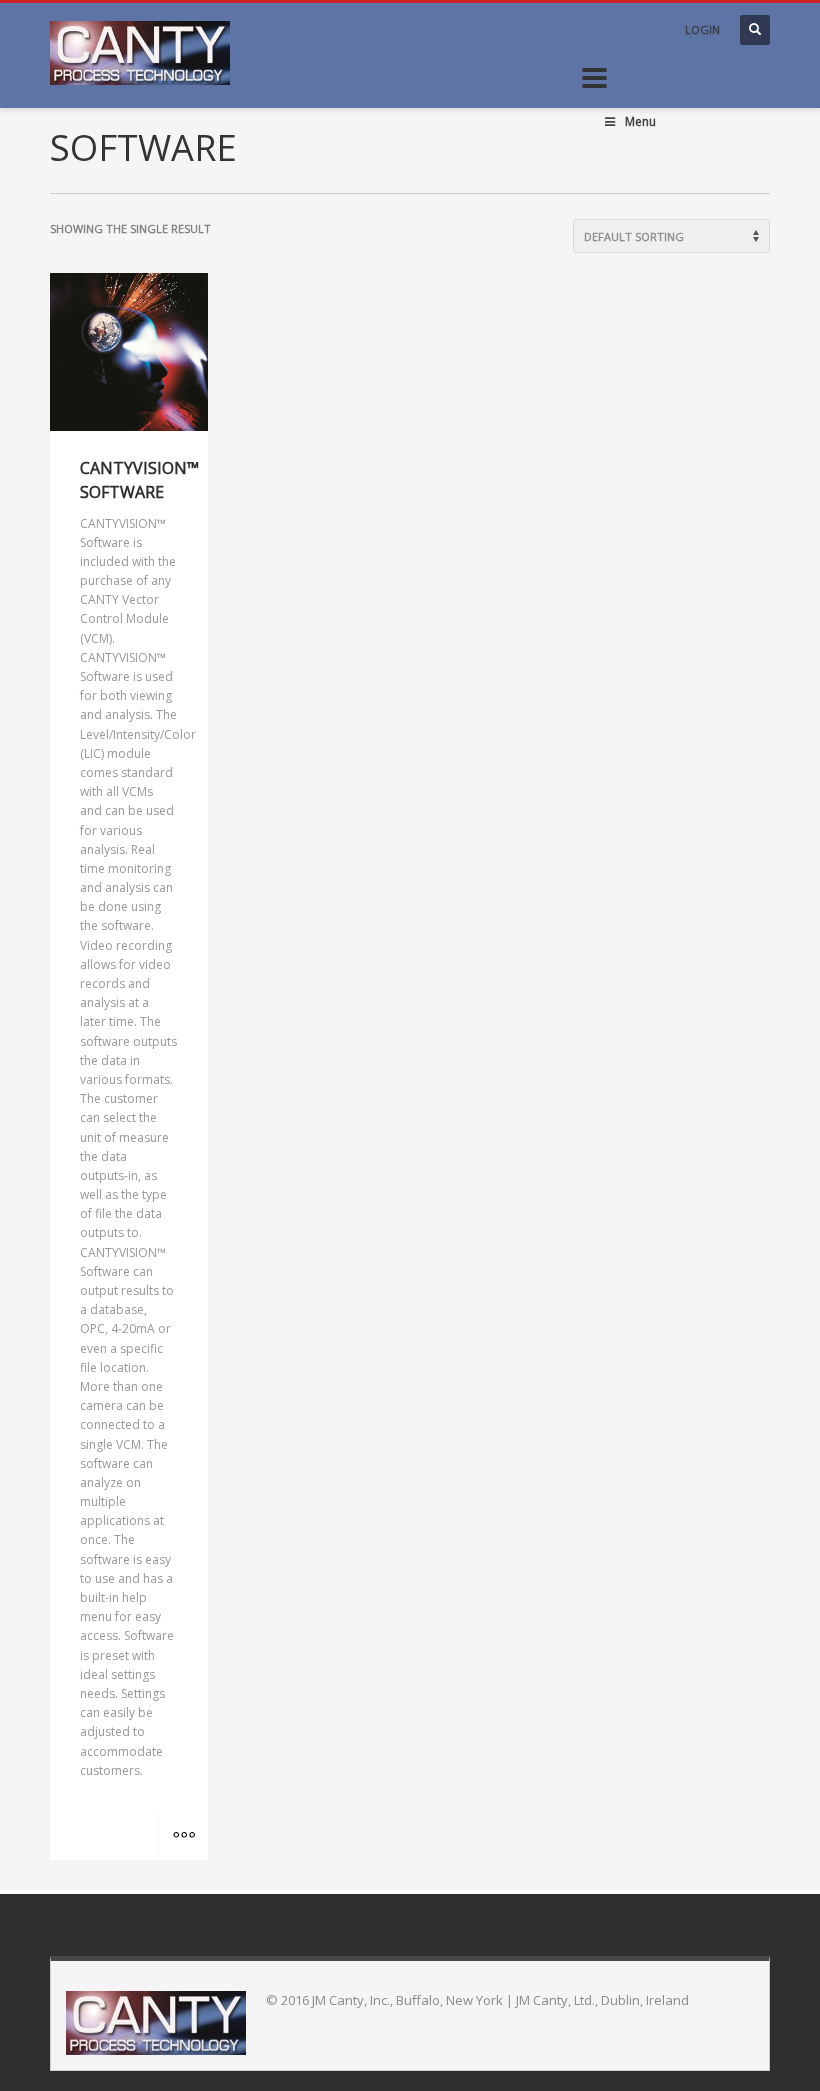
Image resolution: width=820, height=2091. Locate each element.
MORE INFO (183, 1835)
